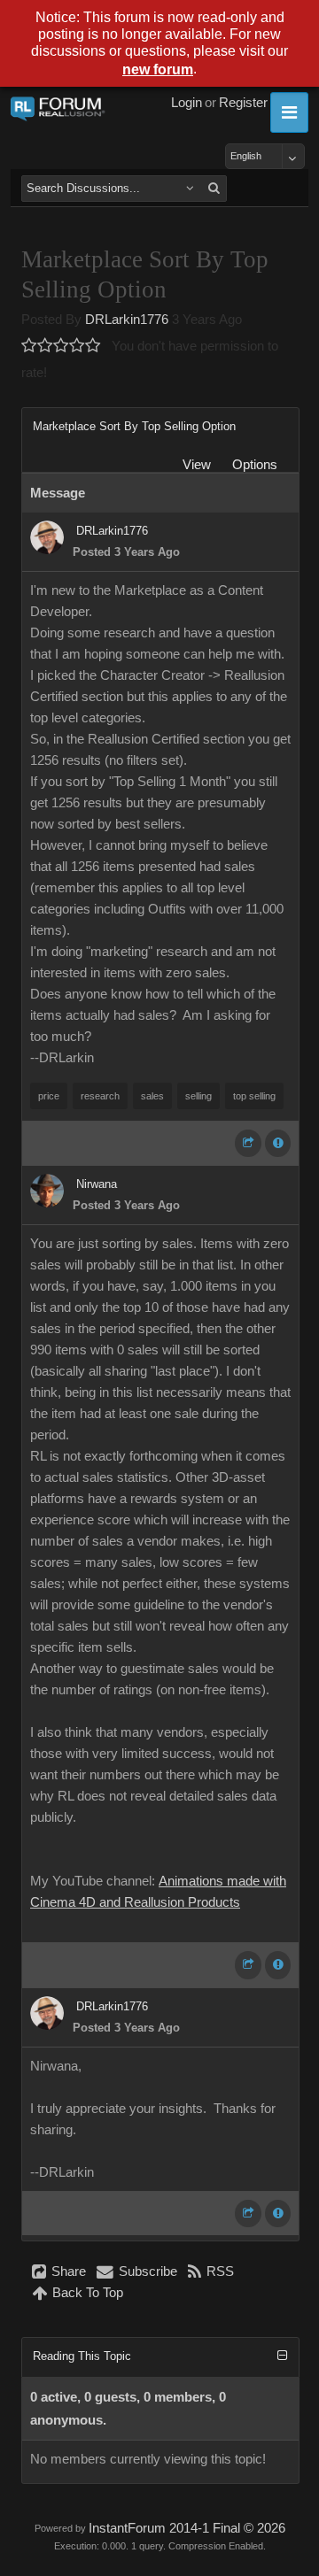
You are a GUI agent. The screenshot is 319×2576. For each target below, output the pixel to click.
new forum (158, 69)
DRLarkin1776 (127, 320)
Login (187, 103)
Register (243, 103)
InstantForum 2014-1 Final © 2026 (187, 2528)
